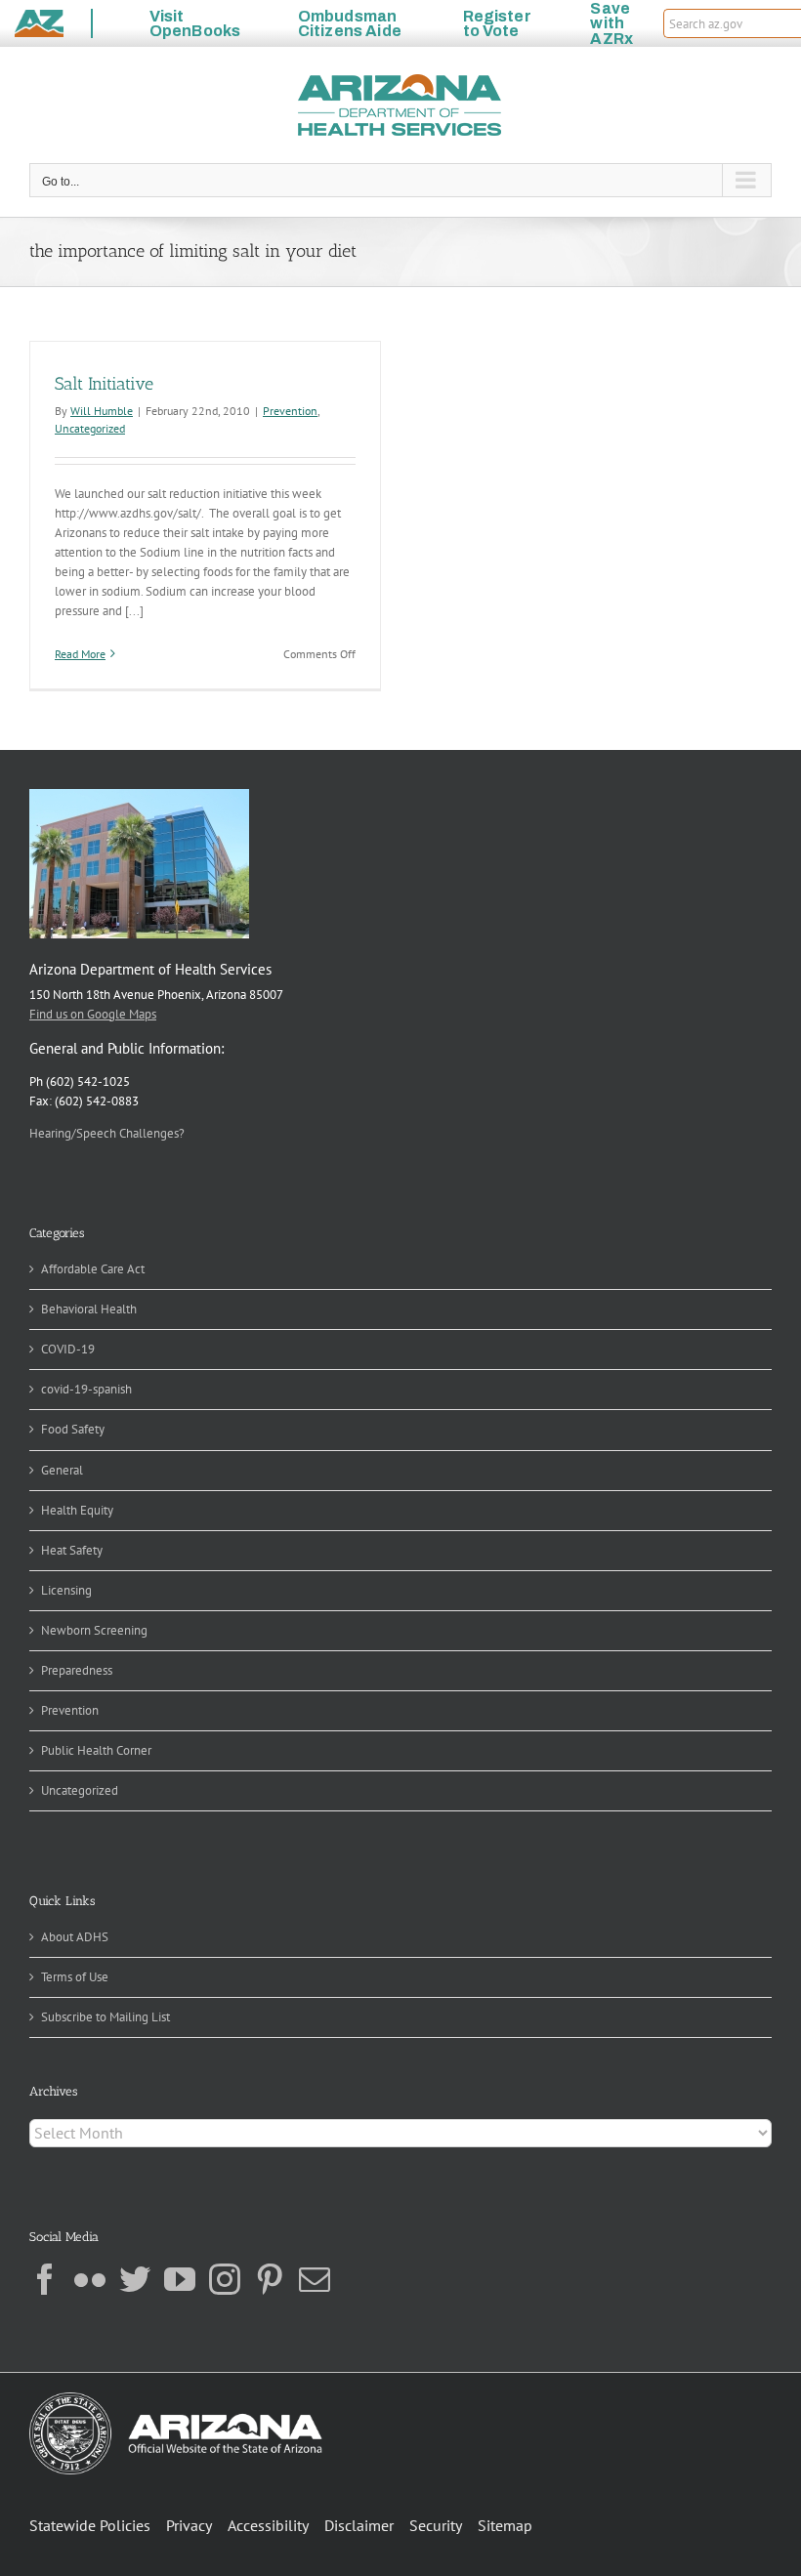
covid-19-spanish (86, 1389)
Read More (80, 654)
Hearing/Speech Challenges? (107, 1133)
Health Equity (77, 1510)
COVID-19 (68, 1349)
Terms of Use (75, 1977)
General (62, 1470)
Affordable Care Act (93, 1269)
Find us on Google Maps (93, 1014)
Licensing (66, 1590)
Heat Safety (72, 1550)
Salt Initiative (104, 384)
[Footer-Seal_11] (176, 2399)
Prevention (290, 411)
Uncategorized (90, 428)
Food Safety (73, 1429)
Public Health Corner (96, 1750)
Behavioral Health (89, 1309)
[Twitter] (135, 2279)
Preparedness (77, 1670)
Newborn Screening (94, 1630)
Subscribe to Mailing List (105, 2017)
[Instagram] (225, 2279)
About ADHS (75, 1937)
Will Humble (102, 411)
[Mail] (315, 2279)
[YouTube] (180, 2279)
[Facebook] (45, 2279)
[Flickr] (90, 2279)
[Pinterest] (270, 2279)
